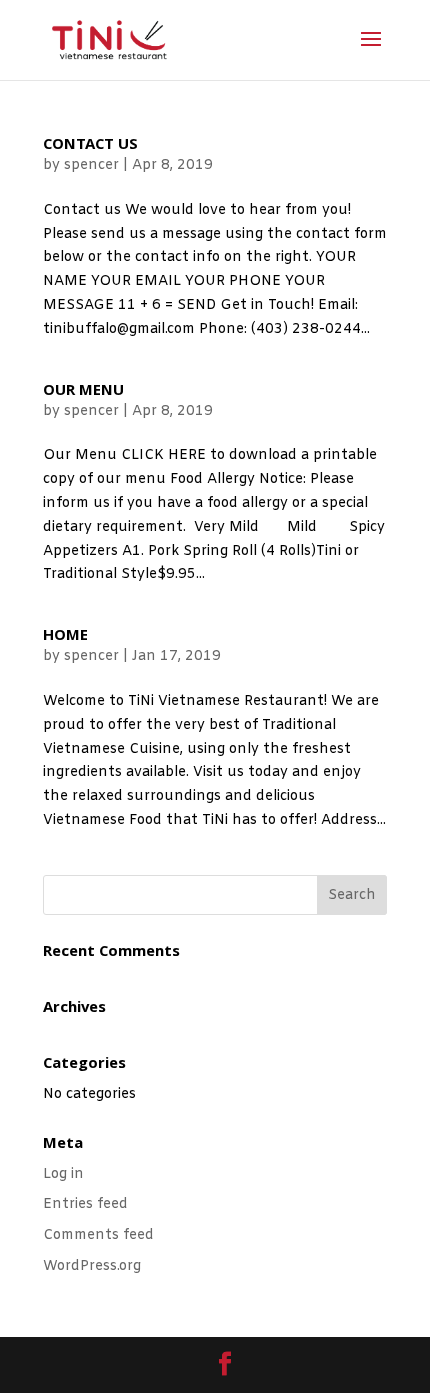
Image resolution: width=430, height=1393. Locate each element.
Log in (63, 1174)
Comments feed (98, 1235)
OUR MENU (83, 392)
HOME (65, 637)
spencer (91, 165)
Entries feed (85, 1204)
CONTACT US (90, 146)
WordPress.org (92, 1266)
